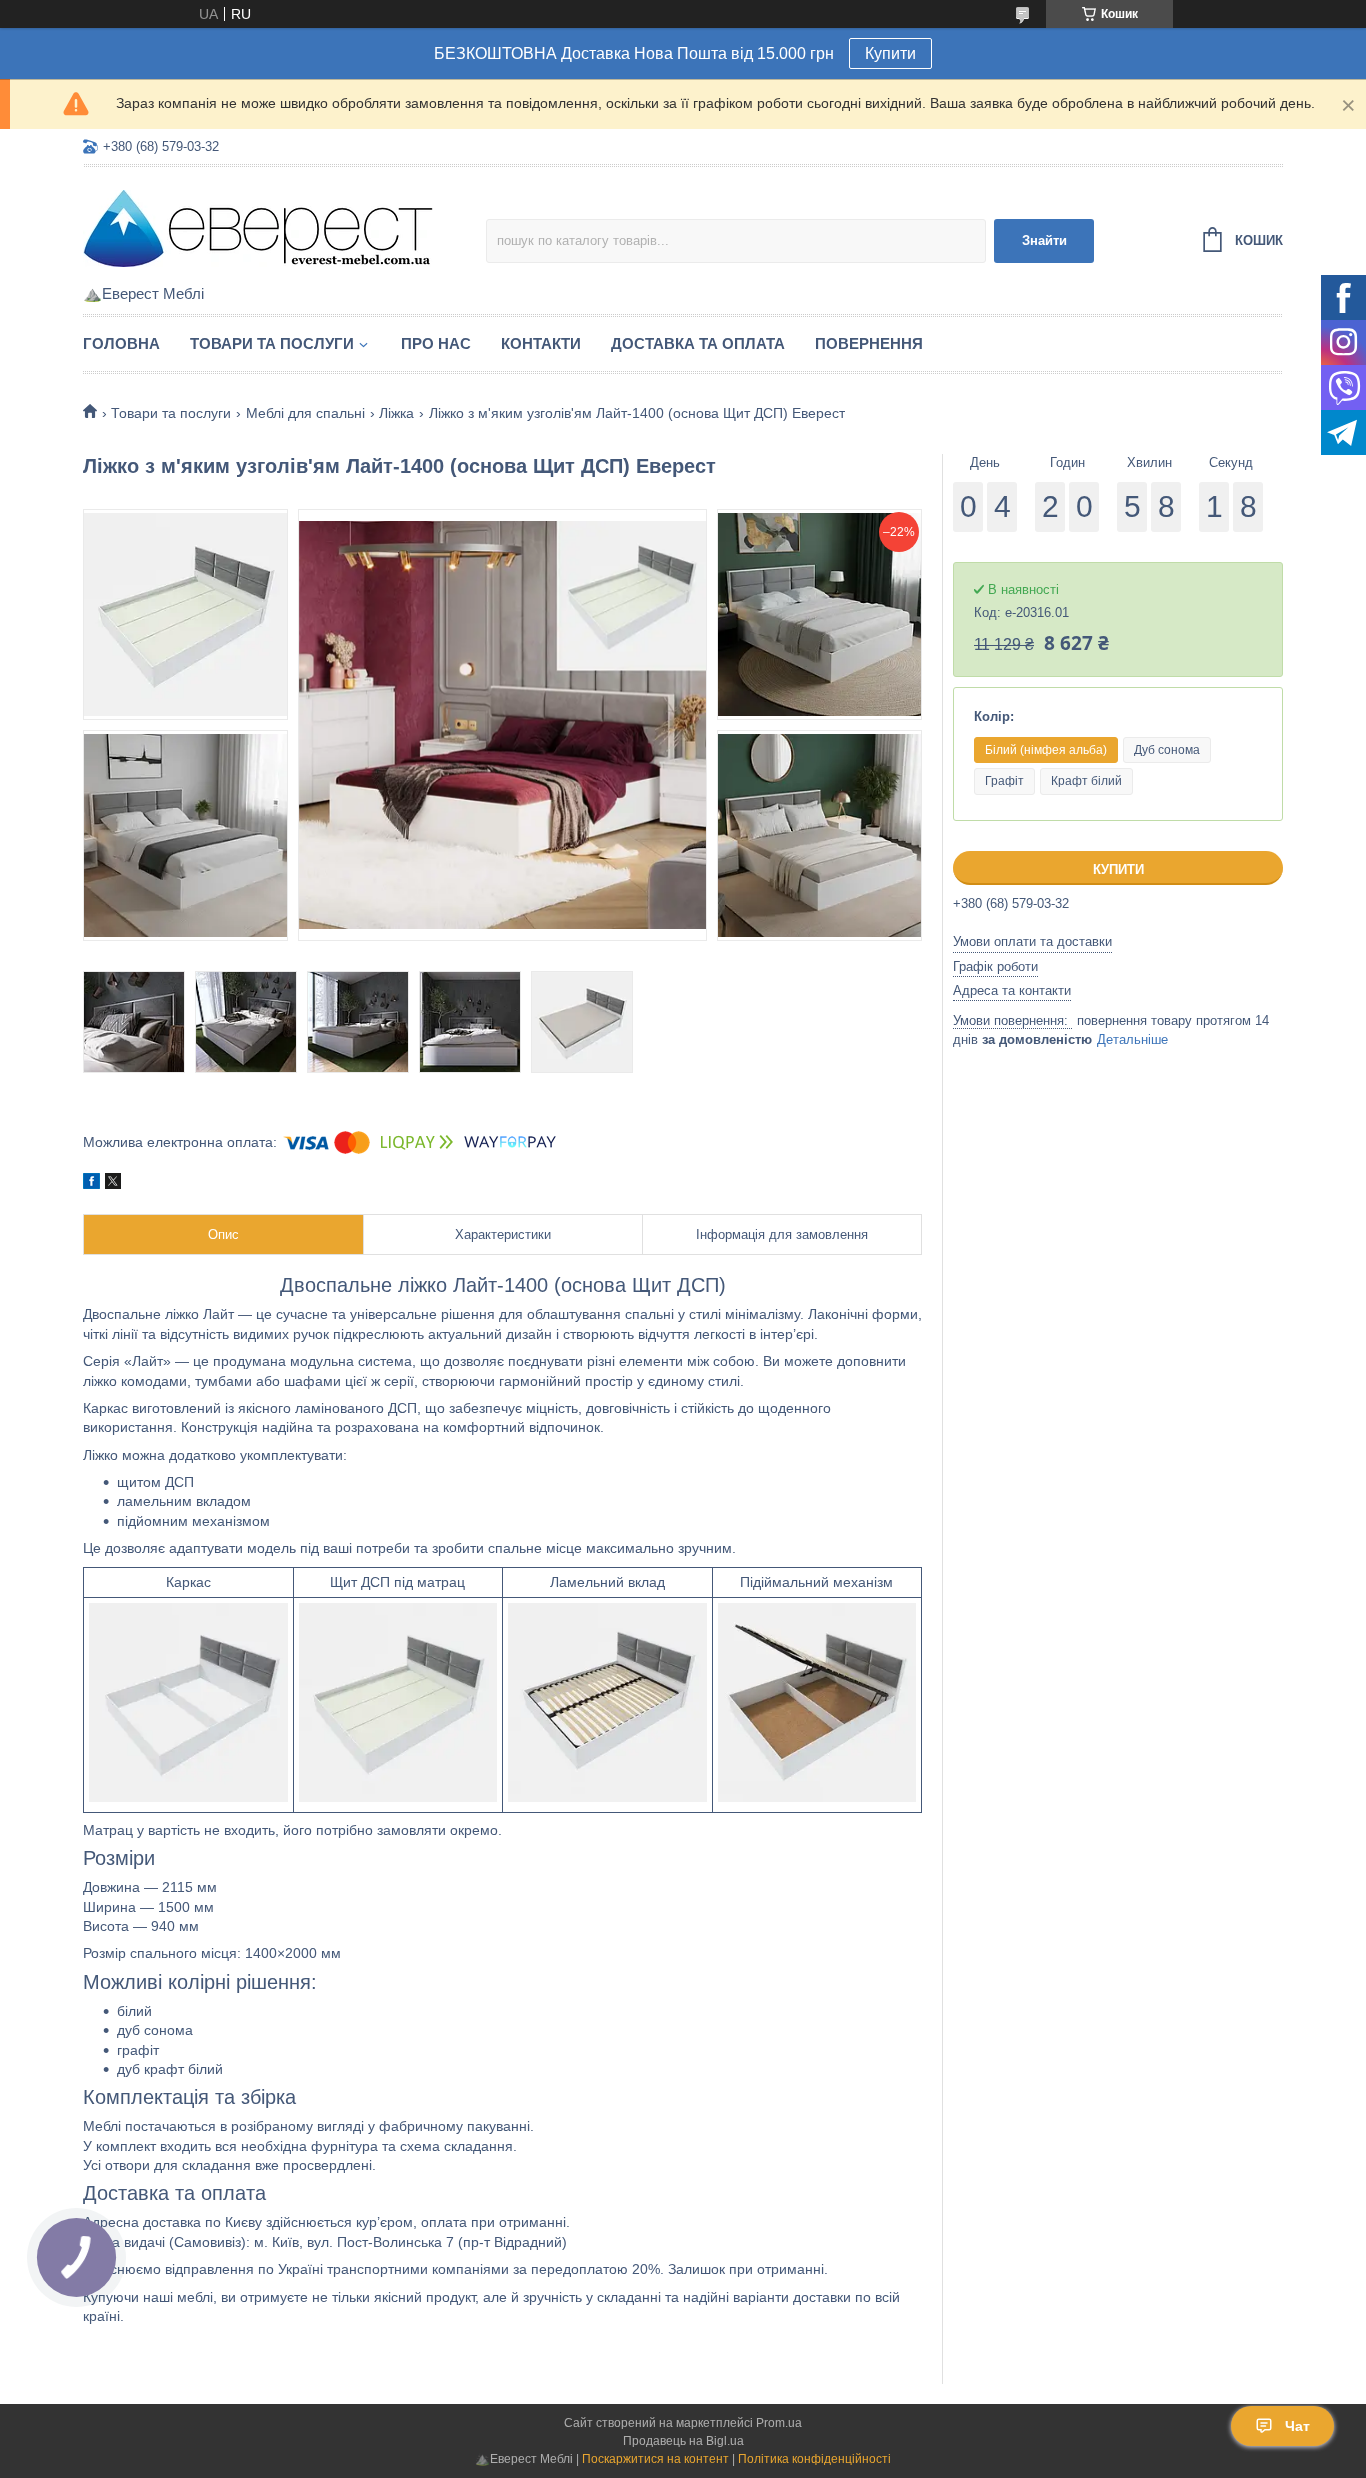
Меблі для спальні (305, 413)
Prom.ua (779, 2423)
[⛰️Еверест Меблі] (258, 227)
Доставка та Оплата (698, 343)
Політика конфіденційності (814, 2459)
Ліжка (396, 413)
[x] (113, 1184)
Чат (1297, 2426)
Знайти (1044, 240)
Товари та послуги (272, 343)
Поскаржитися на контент (655, 2459)
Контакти (541, 343)
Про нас (436, 343)
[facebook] (91, 1184)
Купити (890, 53)
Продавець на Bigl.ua (683, 2441)
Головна (121, 343)
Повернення (869, 343)
